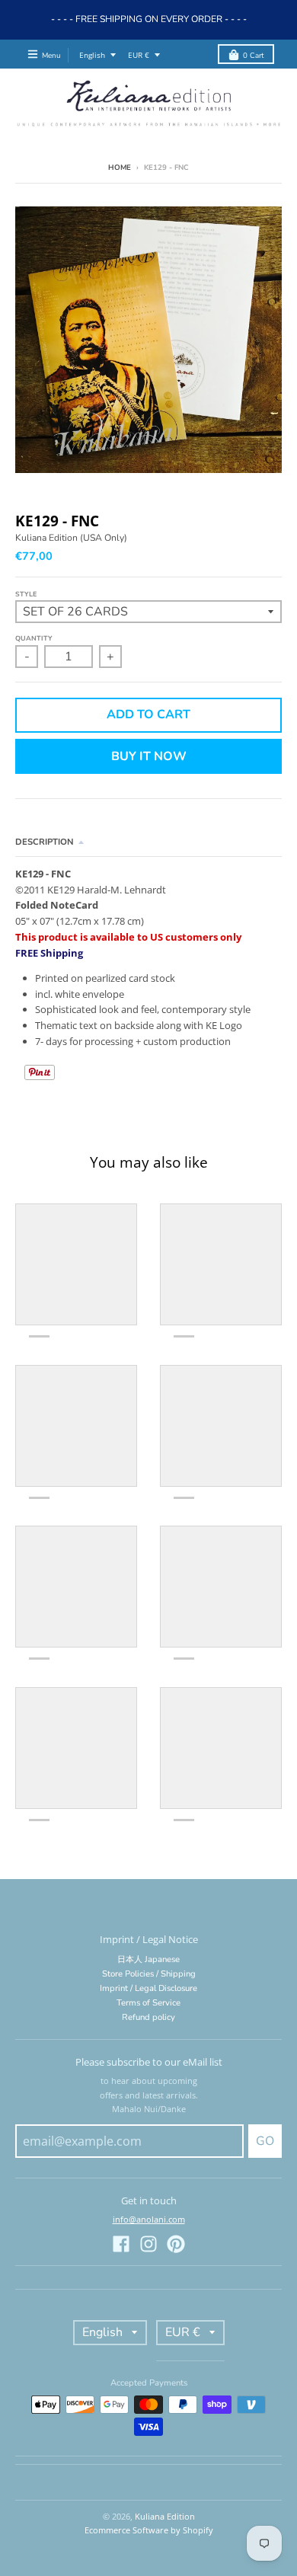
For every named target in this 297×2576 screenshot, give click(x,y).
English (92, 55)
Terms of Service (148, 2003)
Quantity (34, 638)
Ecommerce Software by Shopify (149, 2530)
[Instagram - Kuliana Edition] (148, 2244)
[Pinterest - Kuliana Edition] (176, 2244)
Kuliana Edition (165, 2516)
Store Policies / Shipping (149, 1974)
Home (120, 167)
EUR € (139, 55)
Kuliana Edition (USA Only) (71, 538)
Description (45, 842)
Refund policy (148, 2017)
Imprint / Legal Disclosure (148, 1988)
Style (26, 594)
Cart (253, 55)
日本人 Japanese (148, 1959)
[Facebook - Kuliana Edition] (121, 2244)
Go (265, 2141)
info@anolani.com (149, 2219)
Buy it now (149, 756)
